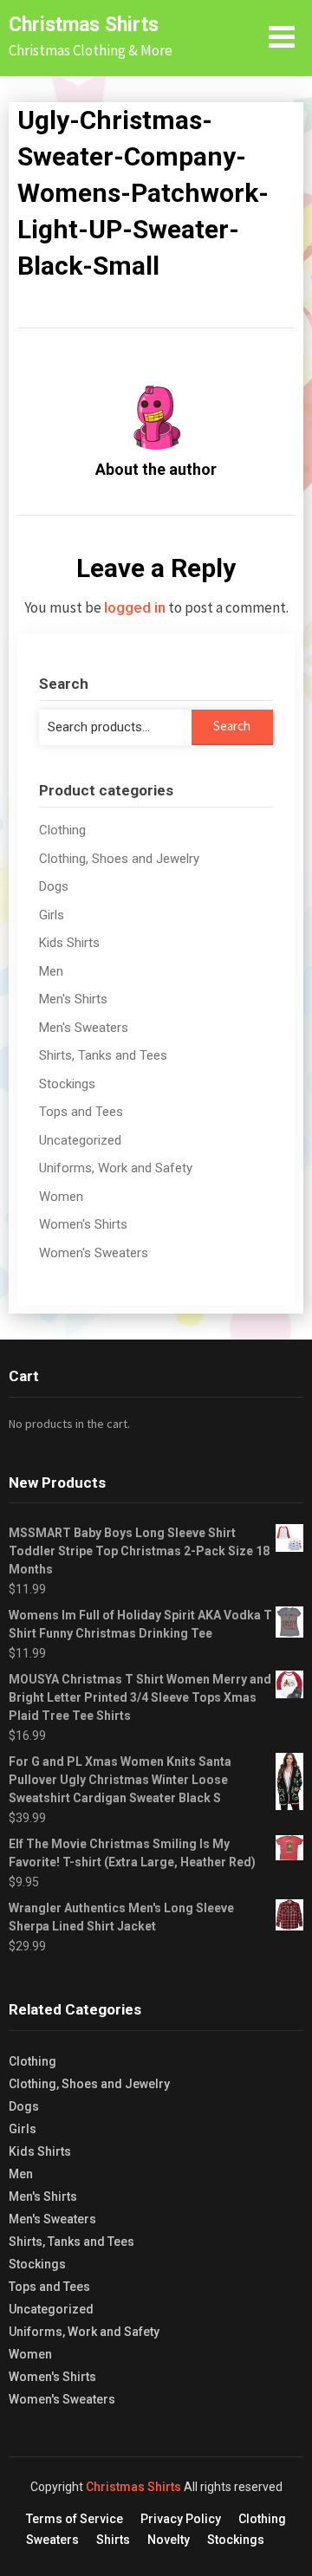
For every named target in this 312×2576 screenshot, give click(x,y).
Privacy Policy (181, 2519)
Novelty (169, 2540)
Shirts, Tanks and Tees (103, 1055)
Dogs (54, 886)
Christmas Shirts (84, 25)
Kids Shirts (69, 943)
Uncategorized (80, 1140)
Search (232, 726)
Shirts (113, 2540)
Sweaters (52, 2540)
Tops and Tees (81, 1112)
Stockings (67, 1084)
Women (61, 1197)
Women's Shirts (83, 1224)
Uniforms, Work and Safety (116, 1168)
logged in (135, 607)
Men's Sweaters (84, 1028)
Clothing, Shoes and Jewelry (119, 859)
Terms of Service (75, 2519)
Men (51, 971)
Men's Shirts (73, 999)
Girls (52, 915)
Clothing (62, 830)
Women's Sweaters (94, 1253)
